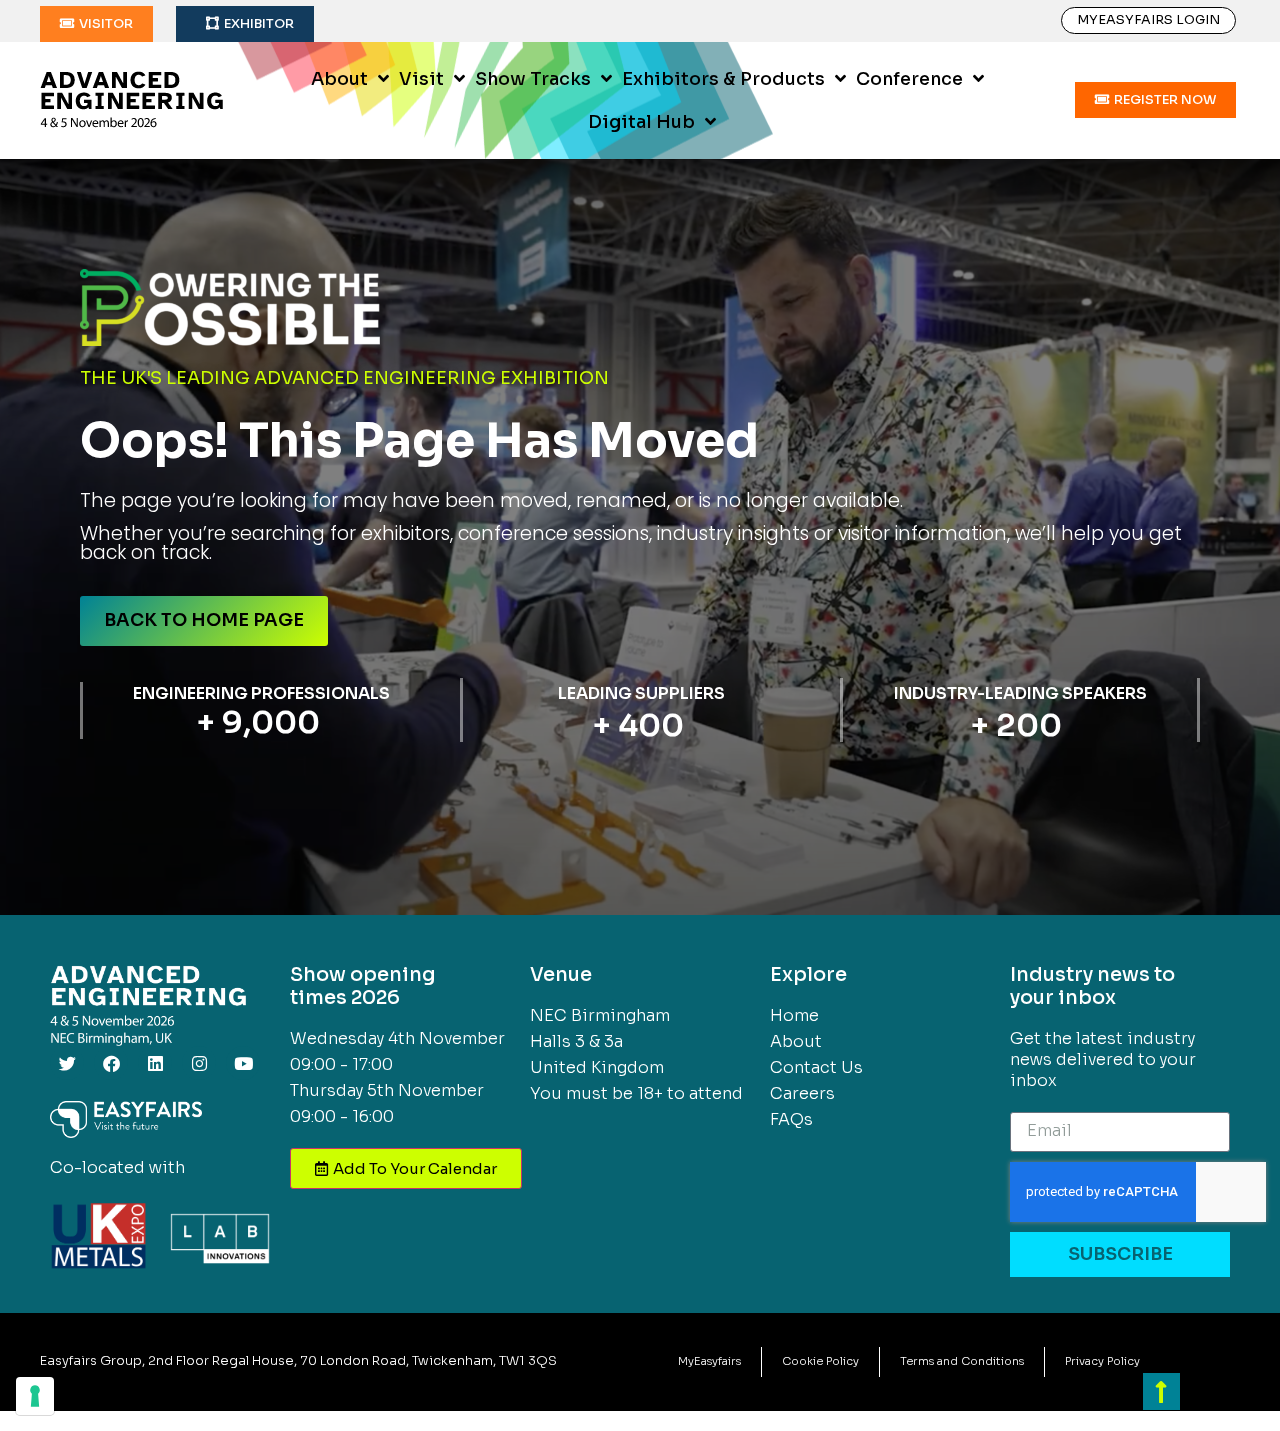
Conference (909, 79)
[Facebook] (111, 1063)
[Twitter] (67, 1063)
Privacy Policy (1102, 1361)
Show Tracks (533, 79)
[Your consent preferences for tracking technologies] (35, 1396)
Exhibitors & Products (723, 79)
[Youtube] (243, 1063)
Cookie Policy (820, 1361)
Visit (421, 79)
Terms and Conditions (962, 1361)
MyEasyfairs (709, 1361)
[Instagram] (199, 1063)
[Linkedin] (155, 1063)
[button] (96, 24)
